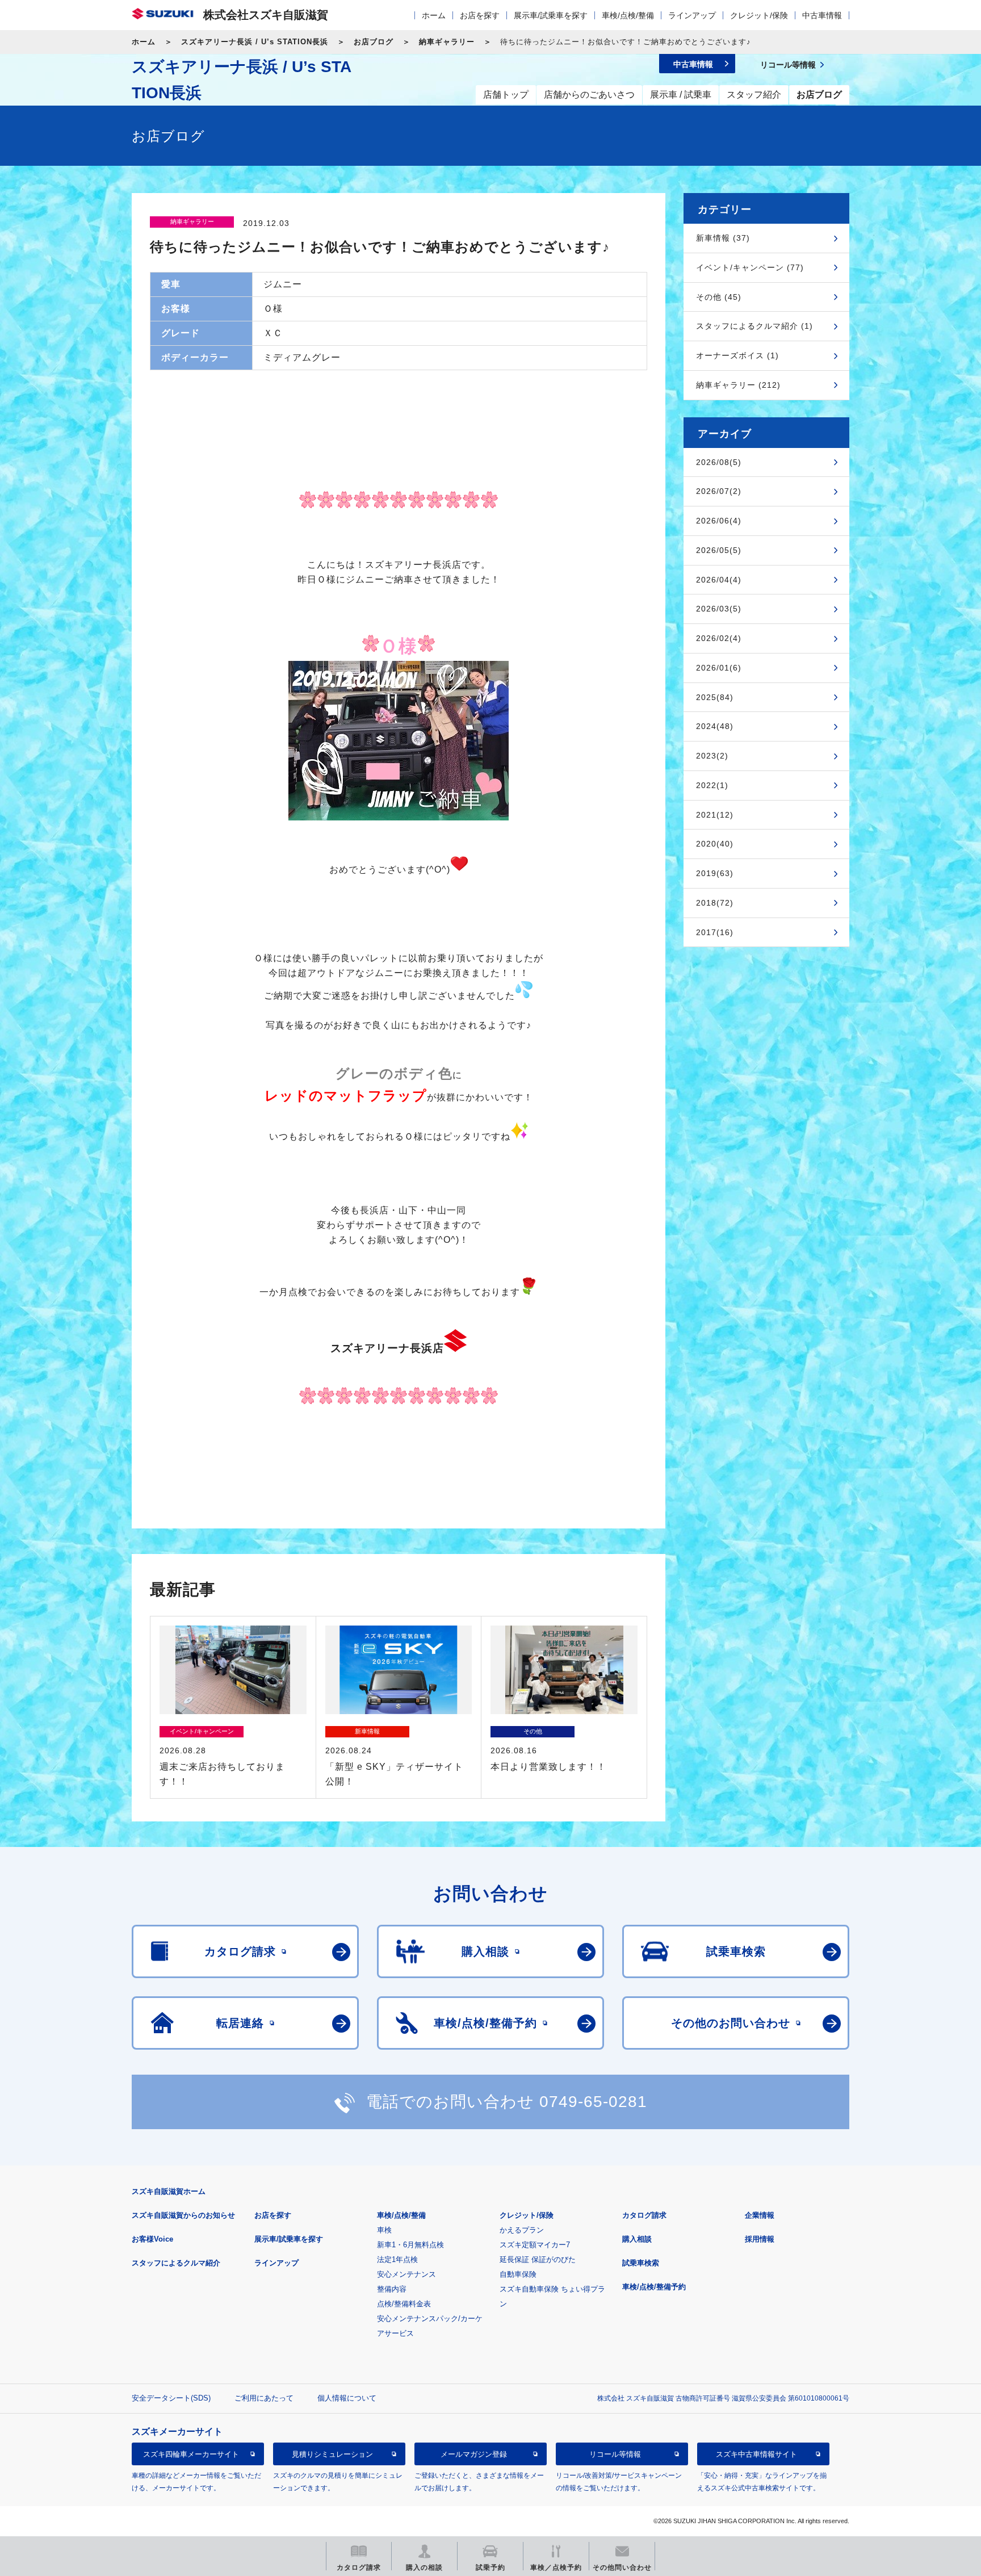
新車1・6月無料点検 (410, 2245)
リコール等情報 (615, 2454)
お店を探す (480, 15)
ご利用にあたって (264, 2398)
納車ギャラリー (447, 42)
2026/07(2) (719, 491)
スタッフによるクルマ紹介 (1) (754, 326)
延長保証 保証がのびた (538, 2259)
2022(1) (712, 785)
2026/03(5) (719, 609)
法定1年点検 (397, 2259)
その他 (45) (719, 297)
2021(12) (715, 815)
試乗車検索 (641, 2263)
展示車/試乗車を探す (551, 15)
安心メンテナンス (406, 2274)
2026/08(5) (719, 462)
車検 (384, 2230)
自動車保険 (518, 2274)
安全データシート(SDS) (171, 2398)
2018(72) (715, 903)
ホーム (434, 15)
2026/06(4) (719, 521)
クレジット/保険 (759, 15)
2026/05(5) (719, 550)
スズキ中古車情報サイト (756, 2454)
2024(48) (715, 726)
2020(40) (715, 844)
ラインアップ (692, 15)
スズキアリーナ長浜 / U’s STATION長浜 (255, 42)
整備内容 (392, 2289)
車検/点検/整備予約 (654, 2287)
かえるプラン (522, 2230)
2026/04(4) (719, 580)
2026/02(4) (719, 638)
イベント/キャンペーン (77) (750, 267)
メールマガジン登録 (474, 2454)
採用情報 (760, 2239)
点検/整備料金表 (404, 2304)
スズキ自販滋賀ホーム (169, 2191)
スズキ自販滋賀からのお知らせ (183, 2215)
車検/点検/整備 (628, 15)
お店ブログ (374, 42)
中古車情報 (822, 15)
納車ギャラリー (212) (738, 385)
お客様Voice (152, 2239)
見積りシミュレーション (332, 2454)
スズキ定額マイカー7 (535, 2245)
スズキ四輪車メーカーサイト (191, 2454)
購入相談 (637, 2239)
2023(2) (712, 756)
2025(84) (715, 697)
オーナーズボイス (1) (737, 355)
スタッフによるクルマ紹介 (176, 2263)
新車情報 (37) (723, 238)
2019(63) (715, 873)
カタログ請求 (644, 2215)
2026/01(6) (719, 668)
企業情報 (760, 2215)
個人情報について (347, 2398)
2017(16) (715, 932)
